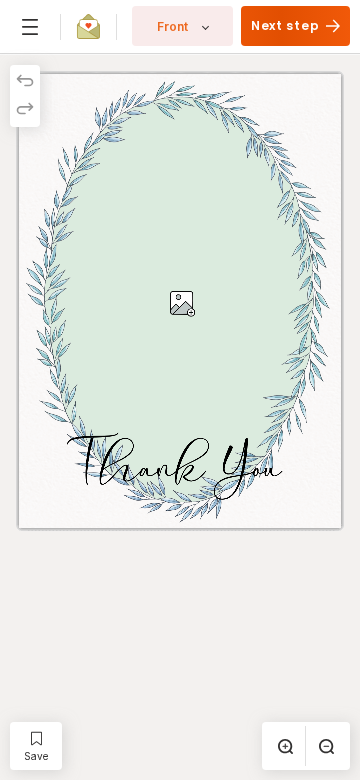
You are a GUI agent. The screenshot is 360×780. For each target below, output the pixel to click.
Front (172, 26)
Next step (287, 25)
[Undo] (25, 82)
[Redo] (25, 110)
